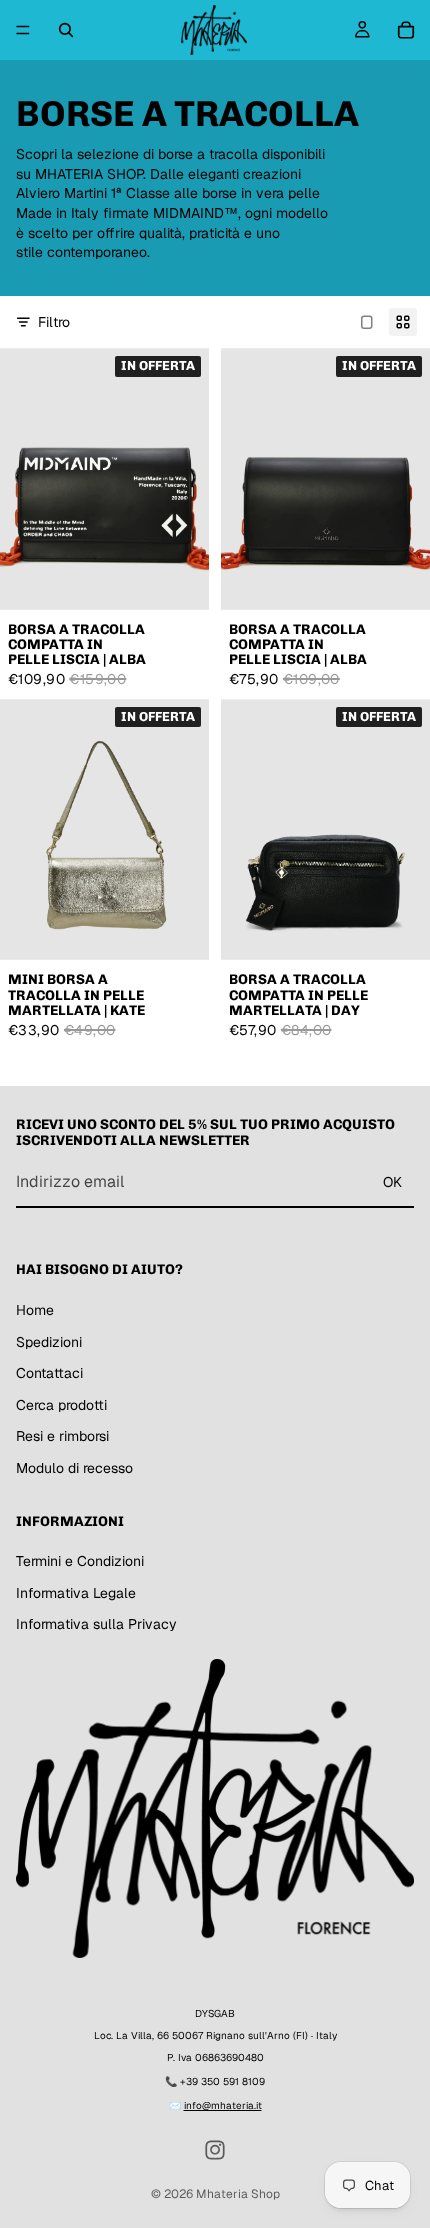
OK (392, 1182)
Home (35, 1310)
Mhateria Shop (238, 2194)
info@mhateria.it (223, 2105)
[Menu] (23, 30)
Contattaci (49, 1373)
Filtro (54, 322)
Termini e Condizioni (80, 1561)
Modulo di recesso (74, 1468)
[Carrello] (406, 30)
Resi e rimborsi (62, 1436)
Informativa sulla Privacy (96, 1624)
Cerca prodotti (61, 1405)
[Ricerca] (66, 30)
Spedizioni (49, 1342)
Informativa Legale (76, 1593)
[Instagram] (215, 2150)
